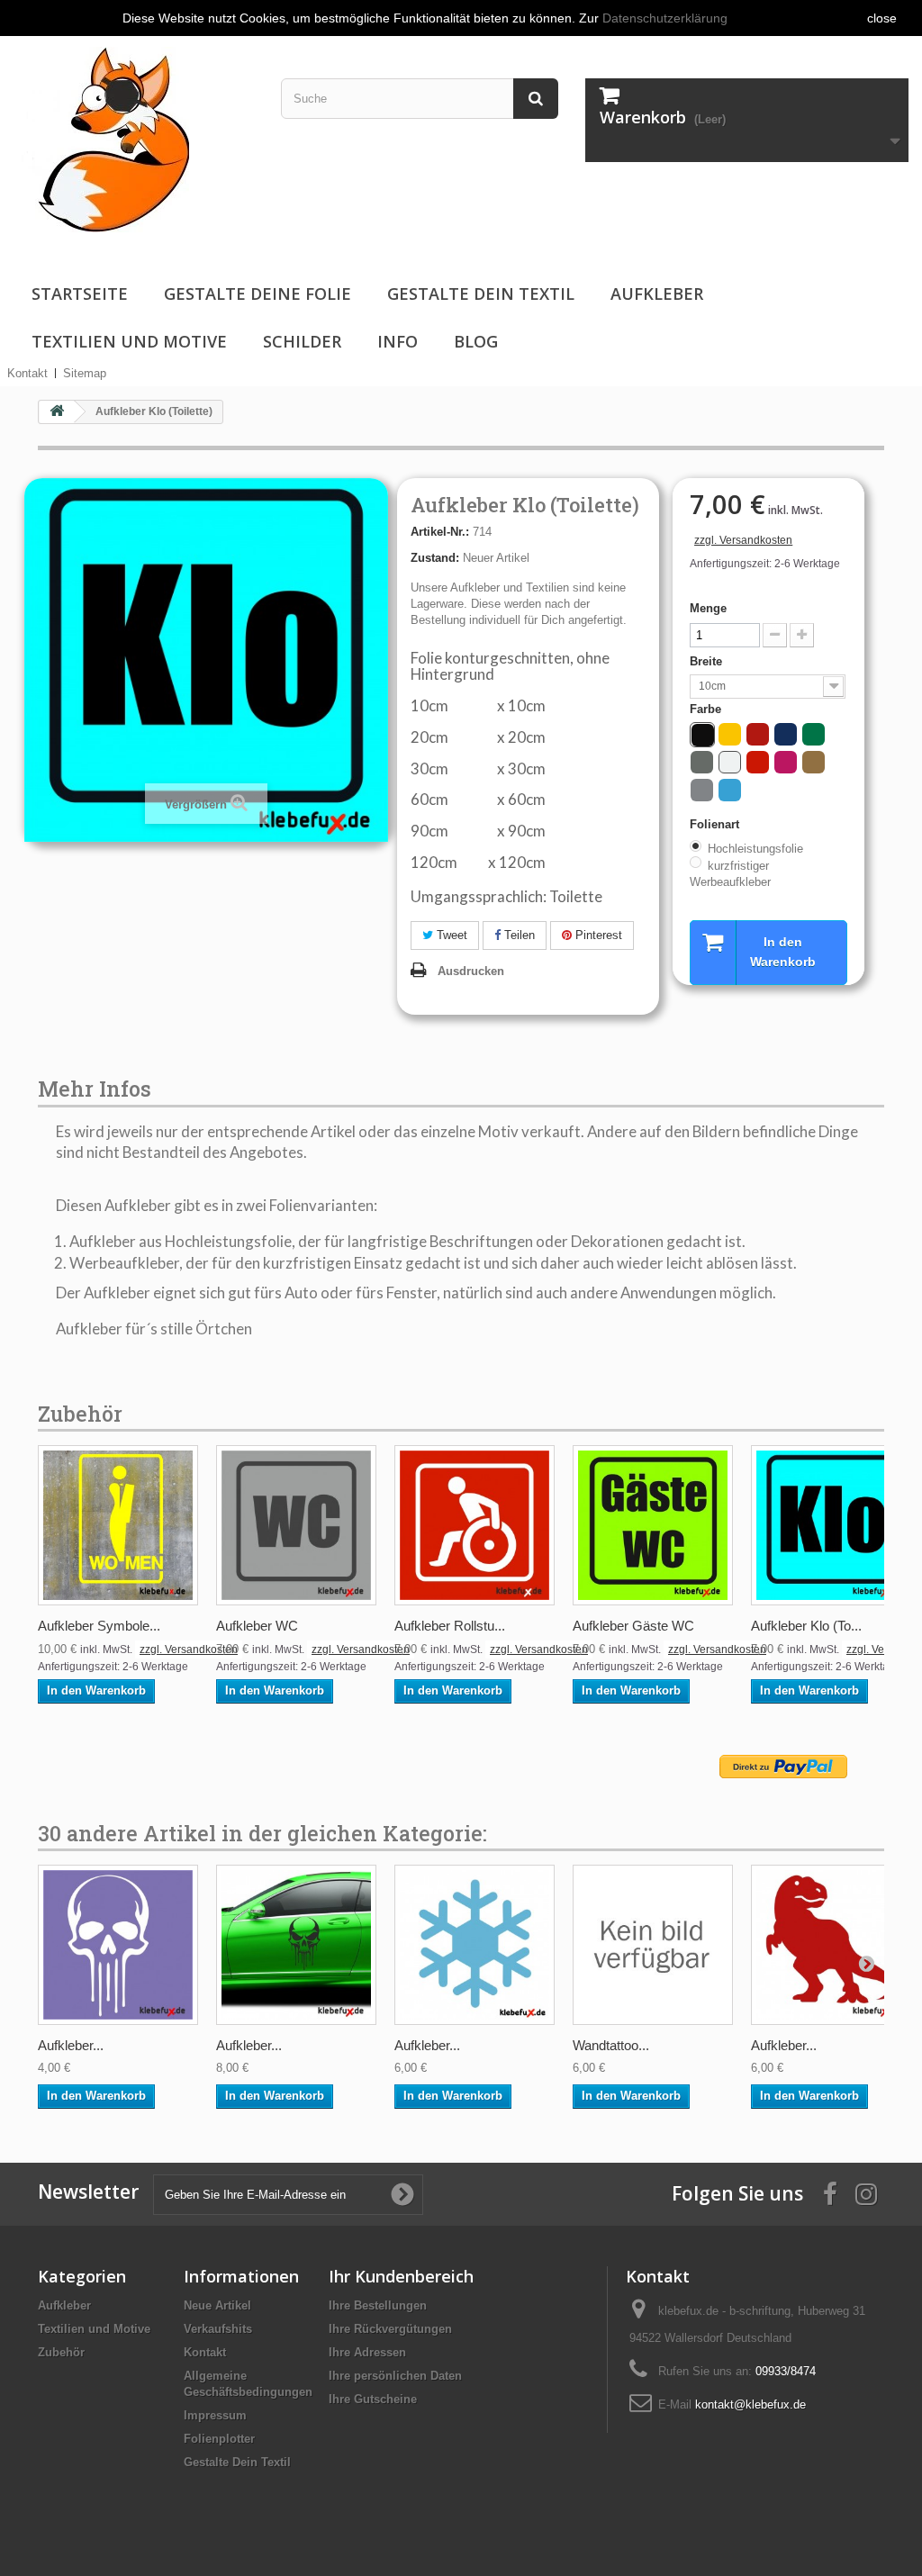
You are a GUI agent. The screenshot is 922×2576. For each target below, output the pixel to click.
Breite (708, 661)
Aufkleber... (71, 2045)
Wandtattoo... (611, 2045)
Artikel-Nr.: (440, 532)
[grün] (814, 734)
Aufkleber (657, 294)
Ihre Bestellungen (378, 2305)
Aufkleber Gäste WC (633, 1626)
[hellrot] (758, 762)
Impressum (215, 2415)
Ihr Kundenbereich (401, 2276)
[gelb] (730, 734)
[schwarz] (703, 735)
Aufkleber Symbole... (99, 1626)
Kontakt (27, 373)
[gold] (814, 762)
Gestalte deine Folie (258, 294)
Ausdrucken (471, 971)
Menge (708, 608)
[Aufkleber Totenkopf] (118, 1945)
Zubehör (61, 2352)
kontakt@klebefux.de (750, 2404)
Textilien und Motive (129, 341)
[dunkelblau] (786, 734)
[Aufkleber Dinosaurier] (831, 1945)
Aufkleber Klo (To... (806, 1626)
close (882, 18)
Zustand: (435, 558)
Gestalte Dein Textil (481, 294)
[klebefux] (101, 138)
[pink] (786, 762)
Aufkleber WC (257, 1626)
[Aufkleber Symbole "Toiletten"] (118, 1525)
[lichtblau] (730, 790)
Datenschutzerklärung (665, 18)
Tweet (450, 935)
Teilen (518, 935)
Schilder (302, 341)
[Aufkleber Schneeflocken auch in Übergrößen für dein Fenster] (475, 1945)
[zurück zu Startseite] (57, 412)
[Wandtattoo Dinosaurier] (653, 1945)
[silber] (702, 790)
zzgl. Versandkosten (743, 540)
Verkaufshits (218, 2329)
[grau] (702, 762)
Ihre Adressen (367, 2352)
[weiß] (730, 762)
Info (398, 341)
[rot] (758, 734)
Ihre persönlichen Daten (395, 2376)
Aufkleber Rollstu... (450, 1626)
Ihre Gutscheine (373, 2399)
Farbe (707, 709)
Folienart (716, 824)
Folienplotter (219, 2439)
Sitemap (85, 373)
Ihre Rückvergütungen (390, 2329)
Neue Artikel (217, 2305)
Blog (476, 341)
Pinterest (597, 935)
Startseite (80, 294)
